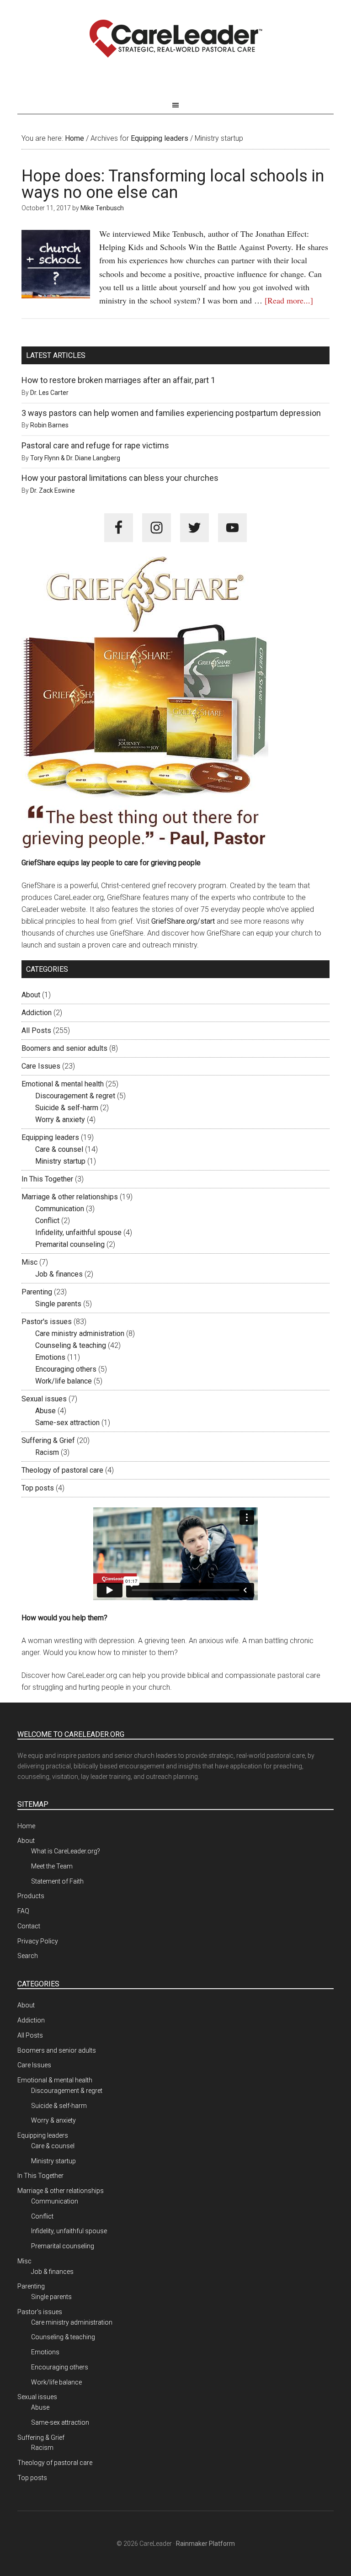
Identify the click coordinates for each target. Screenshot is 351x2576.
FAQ (23, 1911)
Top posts (38, 1488)
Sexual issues (44, 1399)
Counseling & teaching (71, 1345)
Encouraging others (66, 1369)
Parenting (37, 1292)
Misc (29, 1262)
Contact (29, 1926)
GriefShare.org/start (183, 921)
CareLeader (175, 39)
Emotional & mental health (63, 1084)
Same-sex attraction (67, 1423)
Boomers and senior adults (64, 1048)
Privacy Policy (38, 1941)
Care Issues (41, 1066)
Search (28, 1956)
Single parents (58, 1304)
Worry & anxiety (60, 1120)
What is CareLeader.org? (66, 1851)
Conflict (47, 1221)
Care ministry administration (80, 1333)
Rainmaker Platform (205, 2544)
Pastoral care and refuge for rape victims (95, 445)
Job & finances (59, 1274)
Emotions (50, 1357)
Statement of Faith (57, 1881)
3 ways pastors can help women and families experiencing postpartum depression (171, 413)
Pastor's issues (47, 1322)
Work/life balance (64, 1381)
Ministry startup (60, 1161)
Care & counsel (59, 1149)
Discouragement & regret (75, 1096)
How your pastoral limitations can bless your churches (120, 478)
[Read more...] (289, 300)
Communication (60, 1209)
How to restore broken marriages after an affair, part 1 (118, 380)
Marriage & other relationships (70, 1197)
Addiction (37, 1013)
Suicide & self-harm (67, 1108)
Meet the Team (52, 1866)
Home (26, 1826)
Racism (47, 1452)
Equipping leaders (50, 1137)
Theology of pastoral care (62, 1470)
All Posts (36, 1030)
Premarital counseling (70, 1244)
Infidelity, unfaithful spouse (78, 1232)
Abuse (45, 1411)
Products (31, 1896)
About (31, 995)
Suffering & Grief (48, 1440)
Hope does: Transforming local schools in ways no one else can (173, 184)
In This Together (47, 1179)
